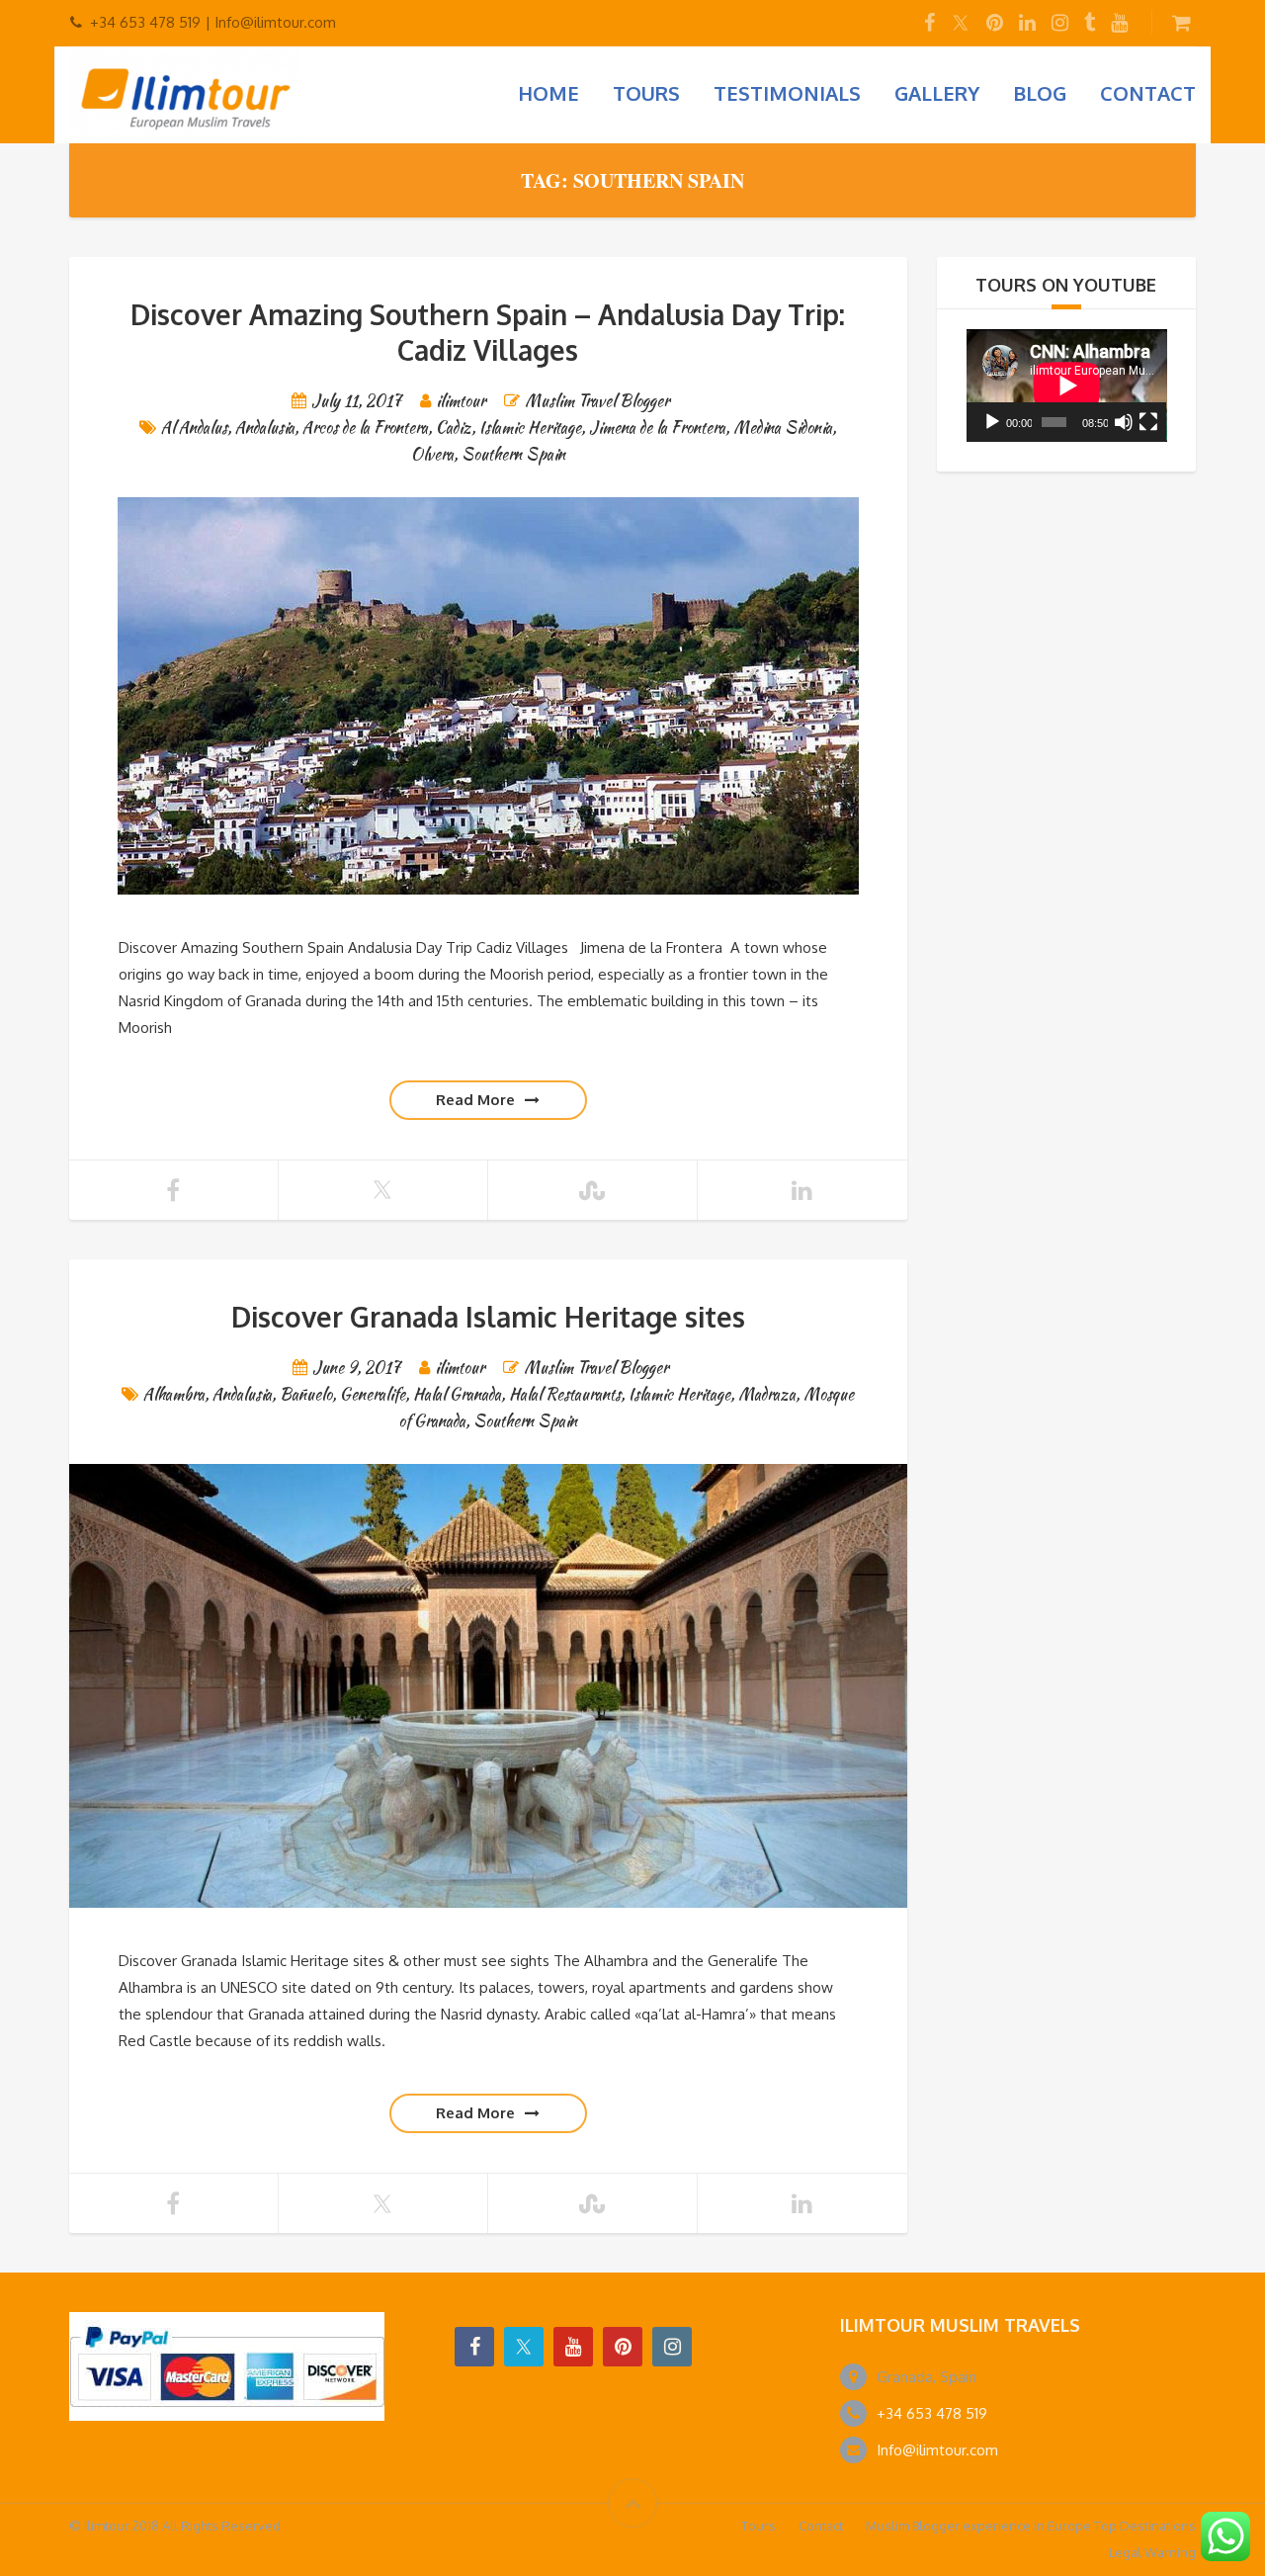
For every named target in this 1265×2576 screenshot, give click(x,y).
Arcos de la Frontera (365, 428)
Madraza (767, 1394)
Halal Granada (457, 1394)
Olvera (432, 454)
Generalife (373, 1394)
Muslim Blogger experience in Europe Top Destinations (1031, 2526)
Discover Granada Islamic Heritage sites (488, 1317)
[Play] (992, 422)
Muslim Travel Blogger (597, 401)
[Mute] (1124, 422)
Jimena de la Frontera (657, 428)
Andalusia (265, 428)
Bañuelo (306, 1394)
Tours (646, 93)
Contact (1148, 93)
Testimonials (787, 93)
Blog (1040, 93)
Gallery (937, 93)
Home (548, 93)
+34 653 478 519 (932, 2413)
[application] (1067, 386)
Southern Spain (513, 454)
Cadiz (454, 428)
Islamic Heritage (530, 428)
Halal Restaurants (565, 1394)
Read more (475, 1100)
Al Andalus (194, 428)
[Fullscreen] (1148, 422)
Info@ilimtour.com (937, 2450)
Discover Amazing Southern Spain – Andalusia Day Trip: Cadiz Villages (488, 332)
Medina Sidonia (783, 428)
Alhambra (174, 1394)
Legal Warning (1152, 2552)
